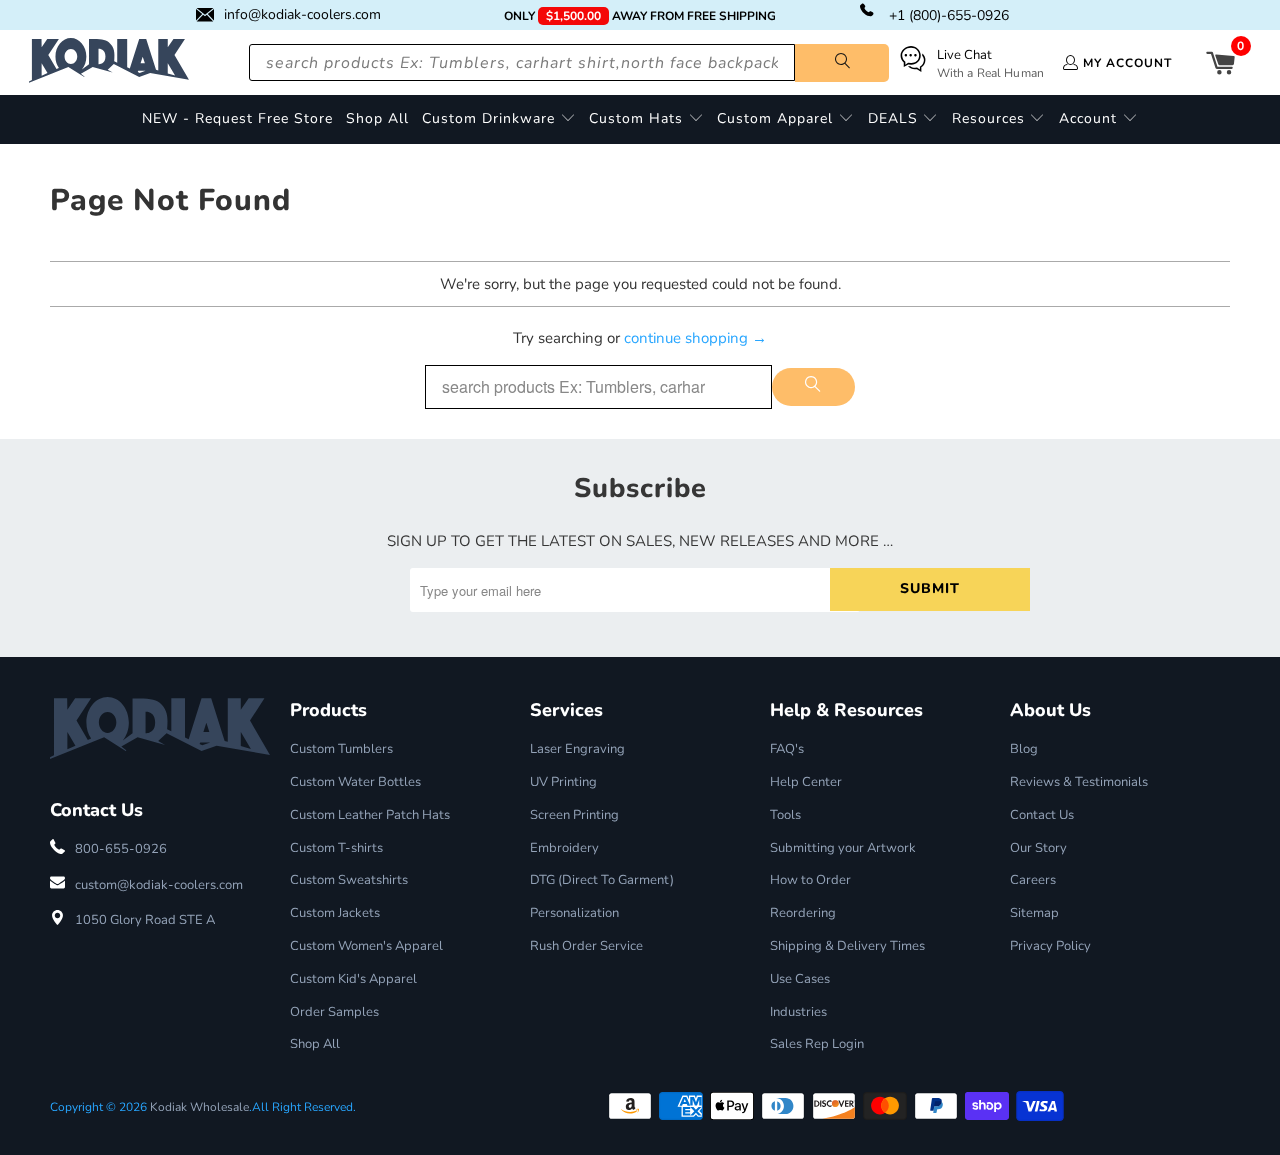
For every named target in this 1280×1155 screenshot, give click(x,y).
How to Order (810, 880)
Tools (785, 815)
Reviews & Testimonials (1079, 782)
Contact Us (1042, 815)
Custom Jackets (335, 913)
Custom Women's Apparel (366, 946)
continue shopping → (695, 338)
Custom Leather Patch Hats (370, 815)
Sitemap (1034, 913)
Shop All (315, 1044)
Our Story (1038, 848)
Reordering (803, 913)
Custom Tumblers (341, 749)
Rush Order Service (586, 946)
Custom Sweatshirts (349, 880)
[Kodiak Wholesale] (109, 62)
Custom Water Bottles (355, 782)
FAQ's (787, 749)
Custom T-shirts (336, 848)
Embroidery (564, 848)
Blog (1024, 749)
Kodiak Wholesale (199, 1107)
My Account (1127, 63)
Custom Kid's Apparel (353, 979)
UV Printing (563, 782)
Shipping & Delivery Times (847, 946)
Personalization (574, 913)
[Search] (841, 63)
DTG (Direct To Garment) (602, 880)
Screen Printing (574, 815)
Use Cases (800, 979)
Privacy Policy (1050, 946)
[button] (499, 119)
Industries (798, 1012)
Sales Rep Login (817, 1044)
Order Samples (334, 1012)
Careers (1033, 880)
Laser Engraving (577, 749)
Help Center (806, 782)
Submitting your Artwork (843, 848)
